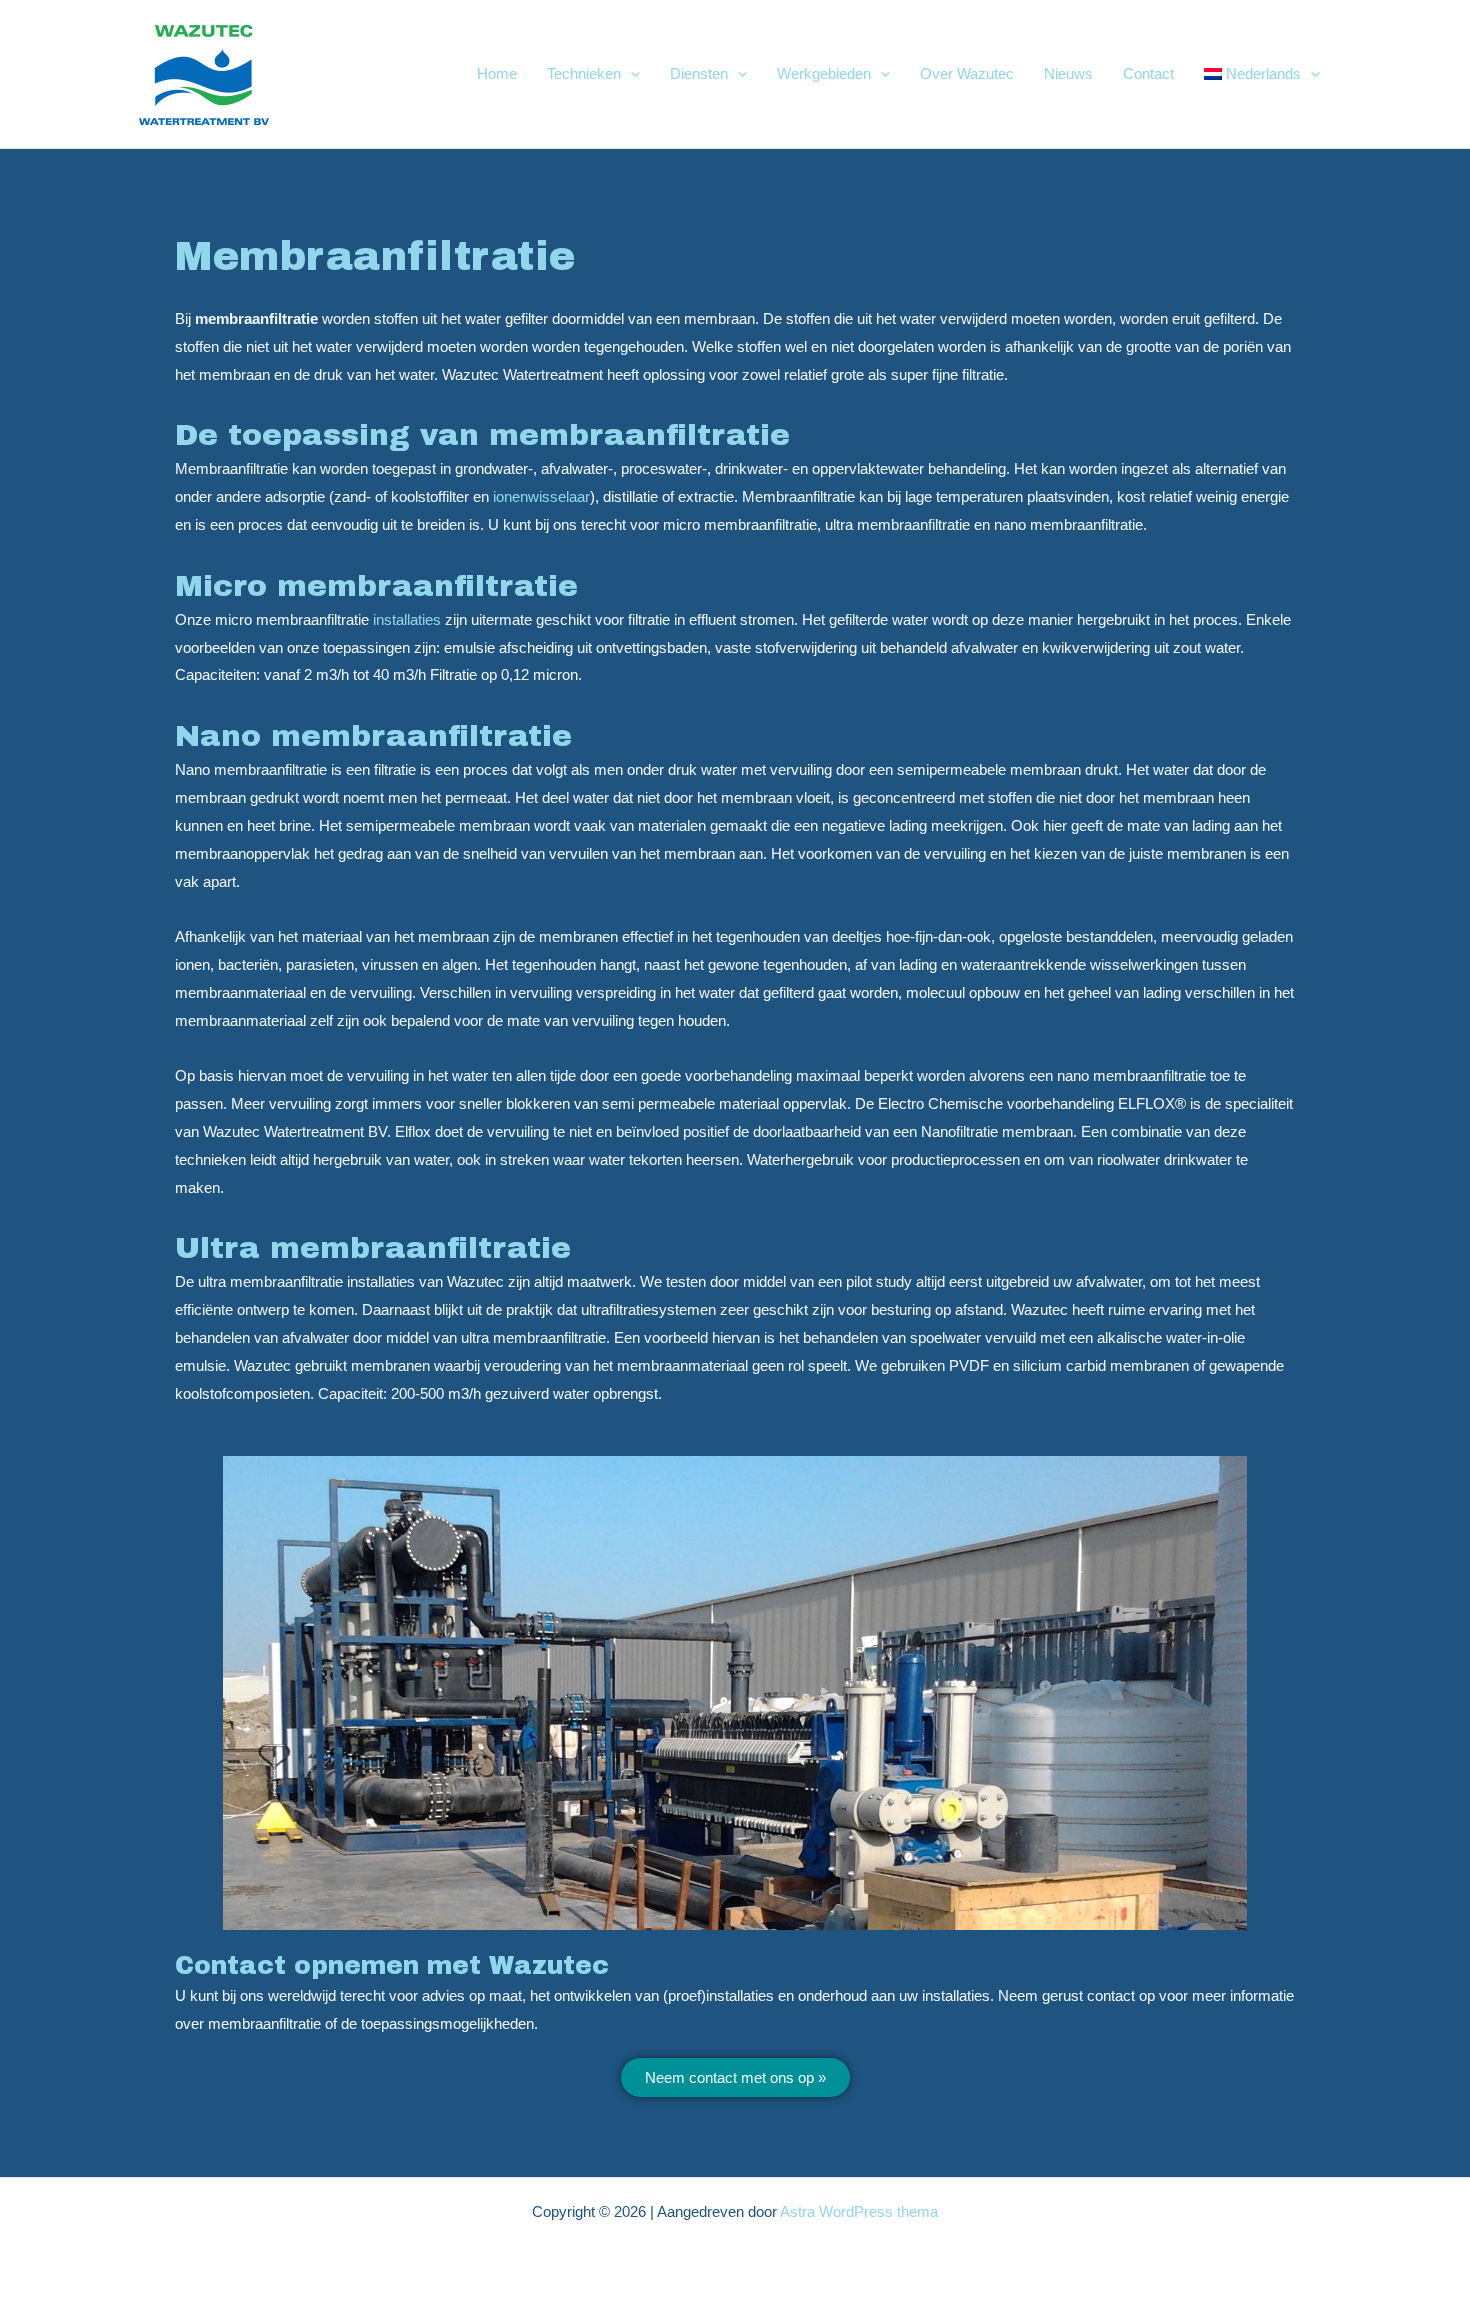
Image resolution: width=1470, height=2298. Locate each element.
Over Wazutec (967, 73)
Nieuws (1068, 73)
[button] (630, 74)
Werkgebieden (824, 73)
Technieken (584, 73)
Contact (1148, 73)
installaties (407, 619)
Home (497, 73)
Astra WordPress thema (859, 2211)
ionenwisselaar (541, 496)
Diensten (699, 73)
